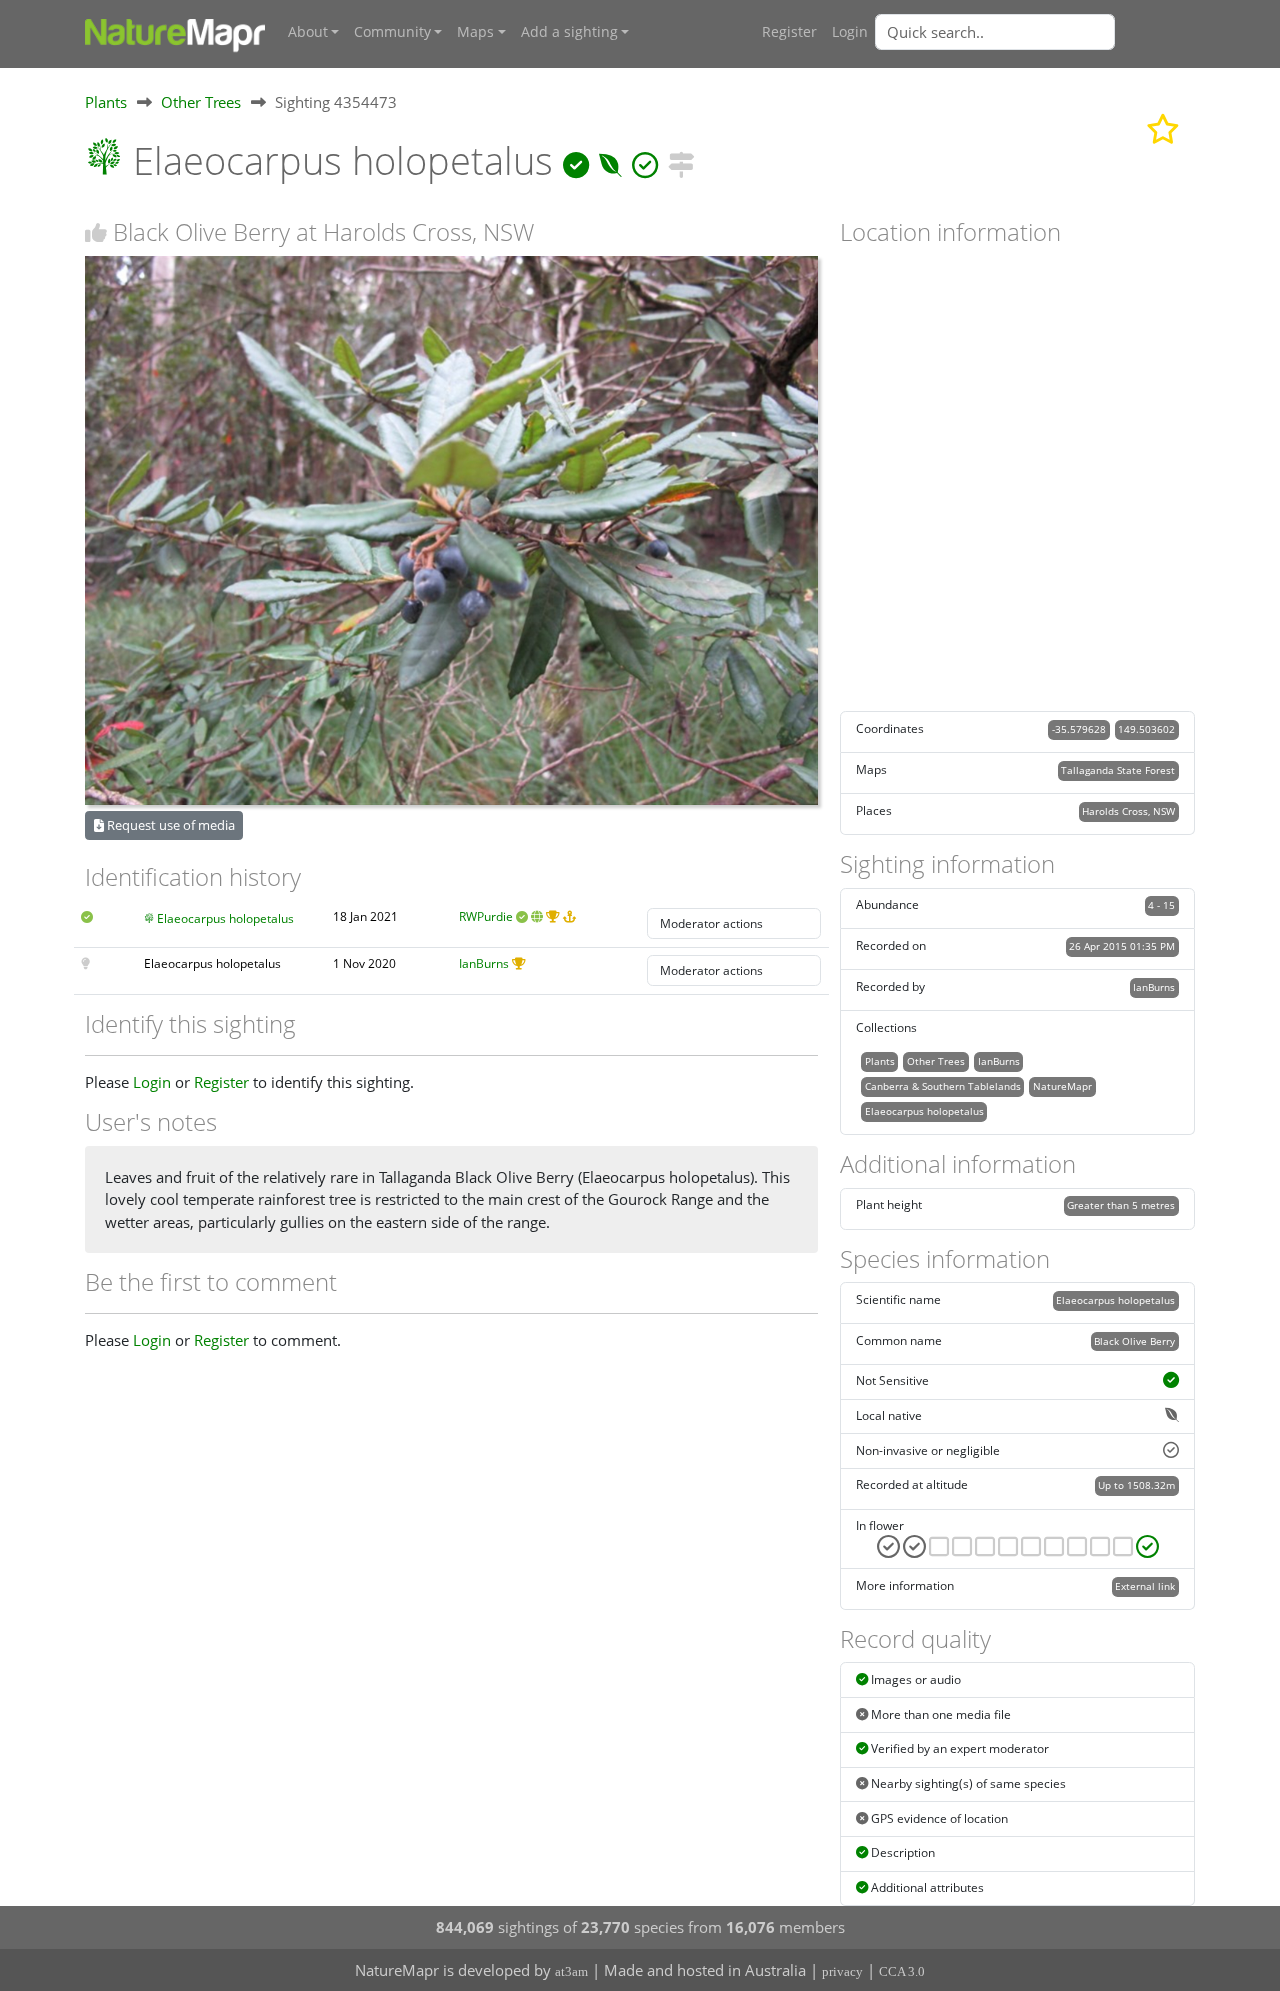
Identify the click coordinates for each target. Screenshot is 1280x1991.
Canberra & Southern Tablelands (943, 1086)
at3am (571, 1971)
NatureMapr (1062, 1086)
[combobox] (1035, 32)
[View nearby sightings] (681, 160)
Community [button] (392, 32)
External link (1145, 1586)
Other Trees (201, 102)
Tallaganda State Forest (1118, 770)
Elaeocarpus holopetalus (225, 918)
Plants (106, 102)
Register (789, 32)
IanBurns (484, 963)
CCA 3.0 (902, 1971)
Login (850, 32)
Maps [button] (475, 32)
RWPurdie (486, 916)
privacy (842, 1971)
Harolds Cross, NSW (1128, 811)
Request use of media (169, 825)
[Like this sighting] (96, 232)
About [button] (308, 32)
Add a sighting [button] (569, 32)
